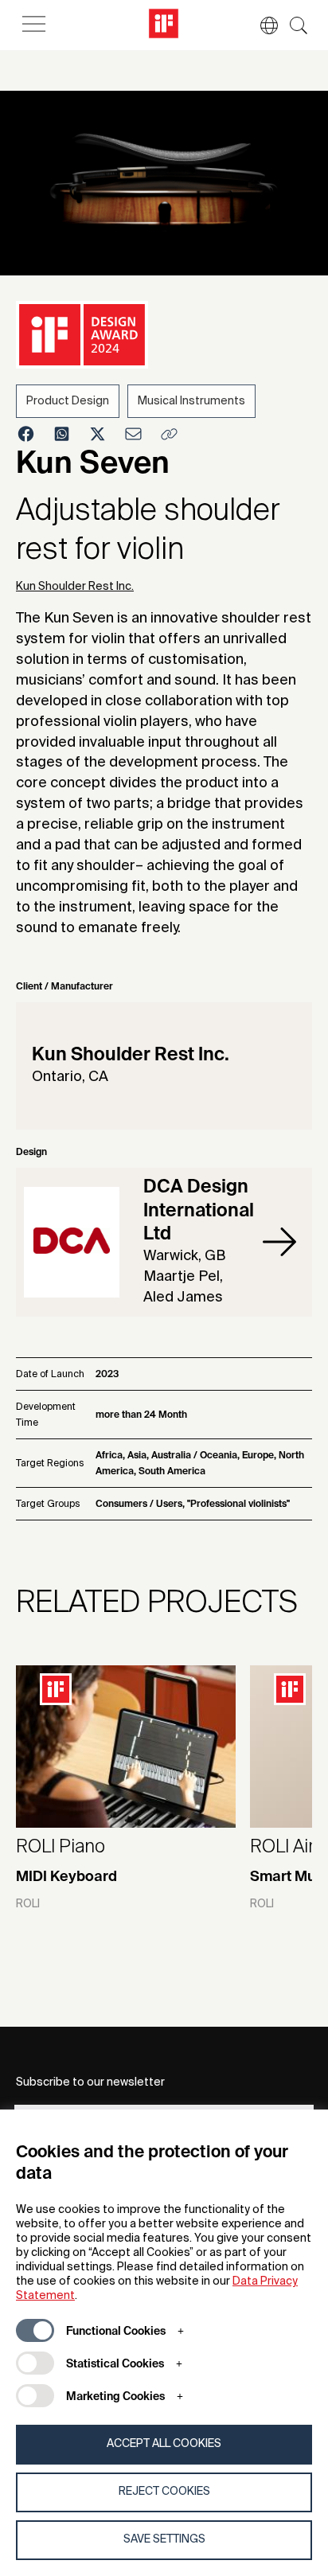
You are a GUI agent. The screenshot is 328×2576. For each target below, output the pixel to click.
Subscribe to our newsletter (90, 2082)
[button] (261, 25)
